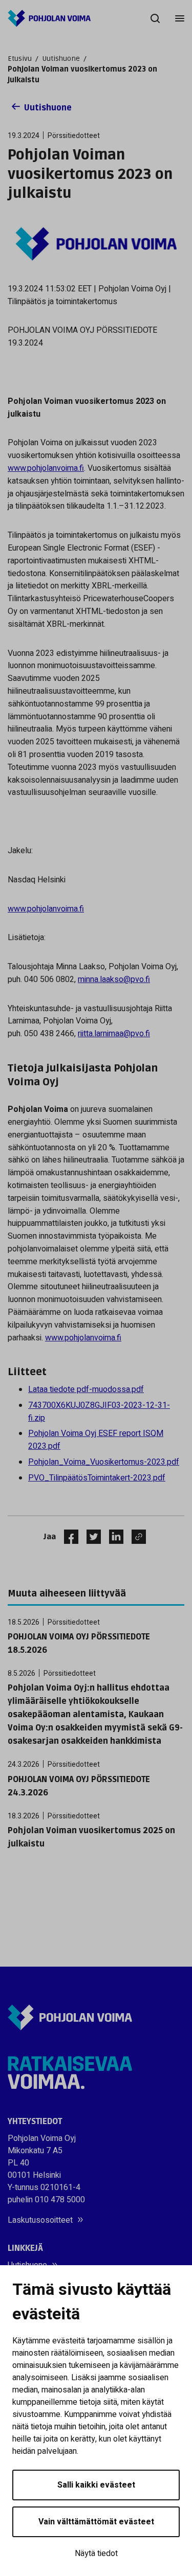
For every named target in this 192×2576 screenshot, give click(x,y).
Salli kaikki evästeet (96, 2485)
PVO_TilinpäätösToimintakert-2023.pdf (97, 1478)
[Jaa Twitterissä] (90, 1537)
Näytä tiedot (96, 2554)
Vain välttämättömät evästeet (96, 2522)
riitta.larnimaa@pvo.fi (114, 1034)
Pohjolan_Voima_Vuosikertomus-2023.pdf (104, 1462)
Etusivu (20, 59)
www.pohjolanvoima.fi (46, 468)
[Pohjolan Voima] (49, 18)
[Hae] (155, 18)
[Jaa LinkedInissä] (112, 1537)
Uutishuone (61, 59)
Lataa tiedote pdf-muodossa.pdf (86, 1389)
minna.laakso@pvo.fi (114, 979)
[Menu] (180, 18)
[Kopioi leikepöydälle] (136, 1537)
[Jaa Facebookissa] (67, 1537)
